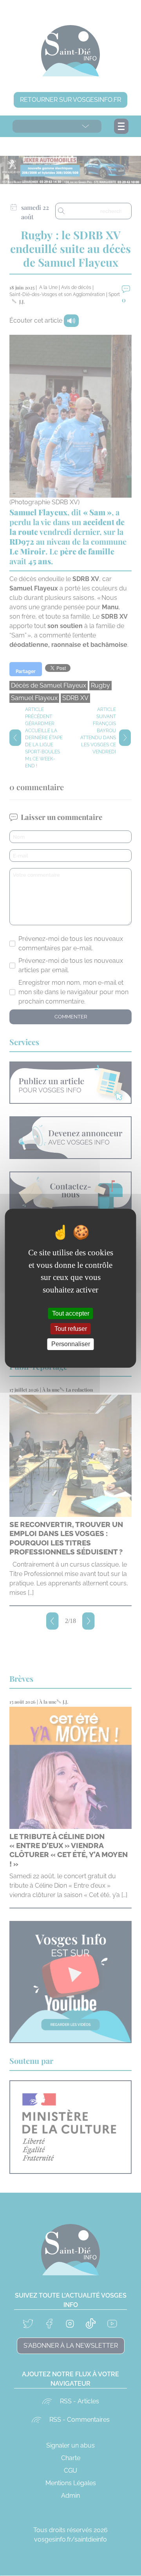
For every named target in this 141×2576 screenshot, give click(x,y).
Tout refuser (71, 1329)
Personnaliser (71, 1344)
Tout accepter (71, 1313)
